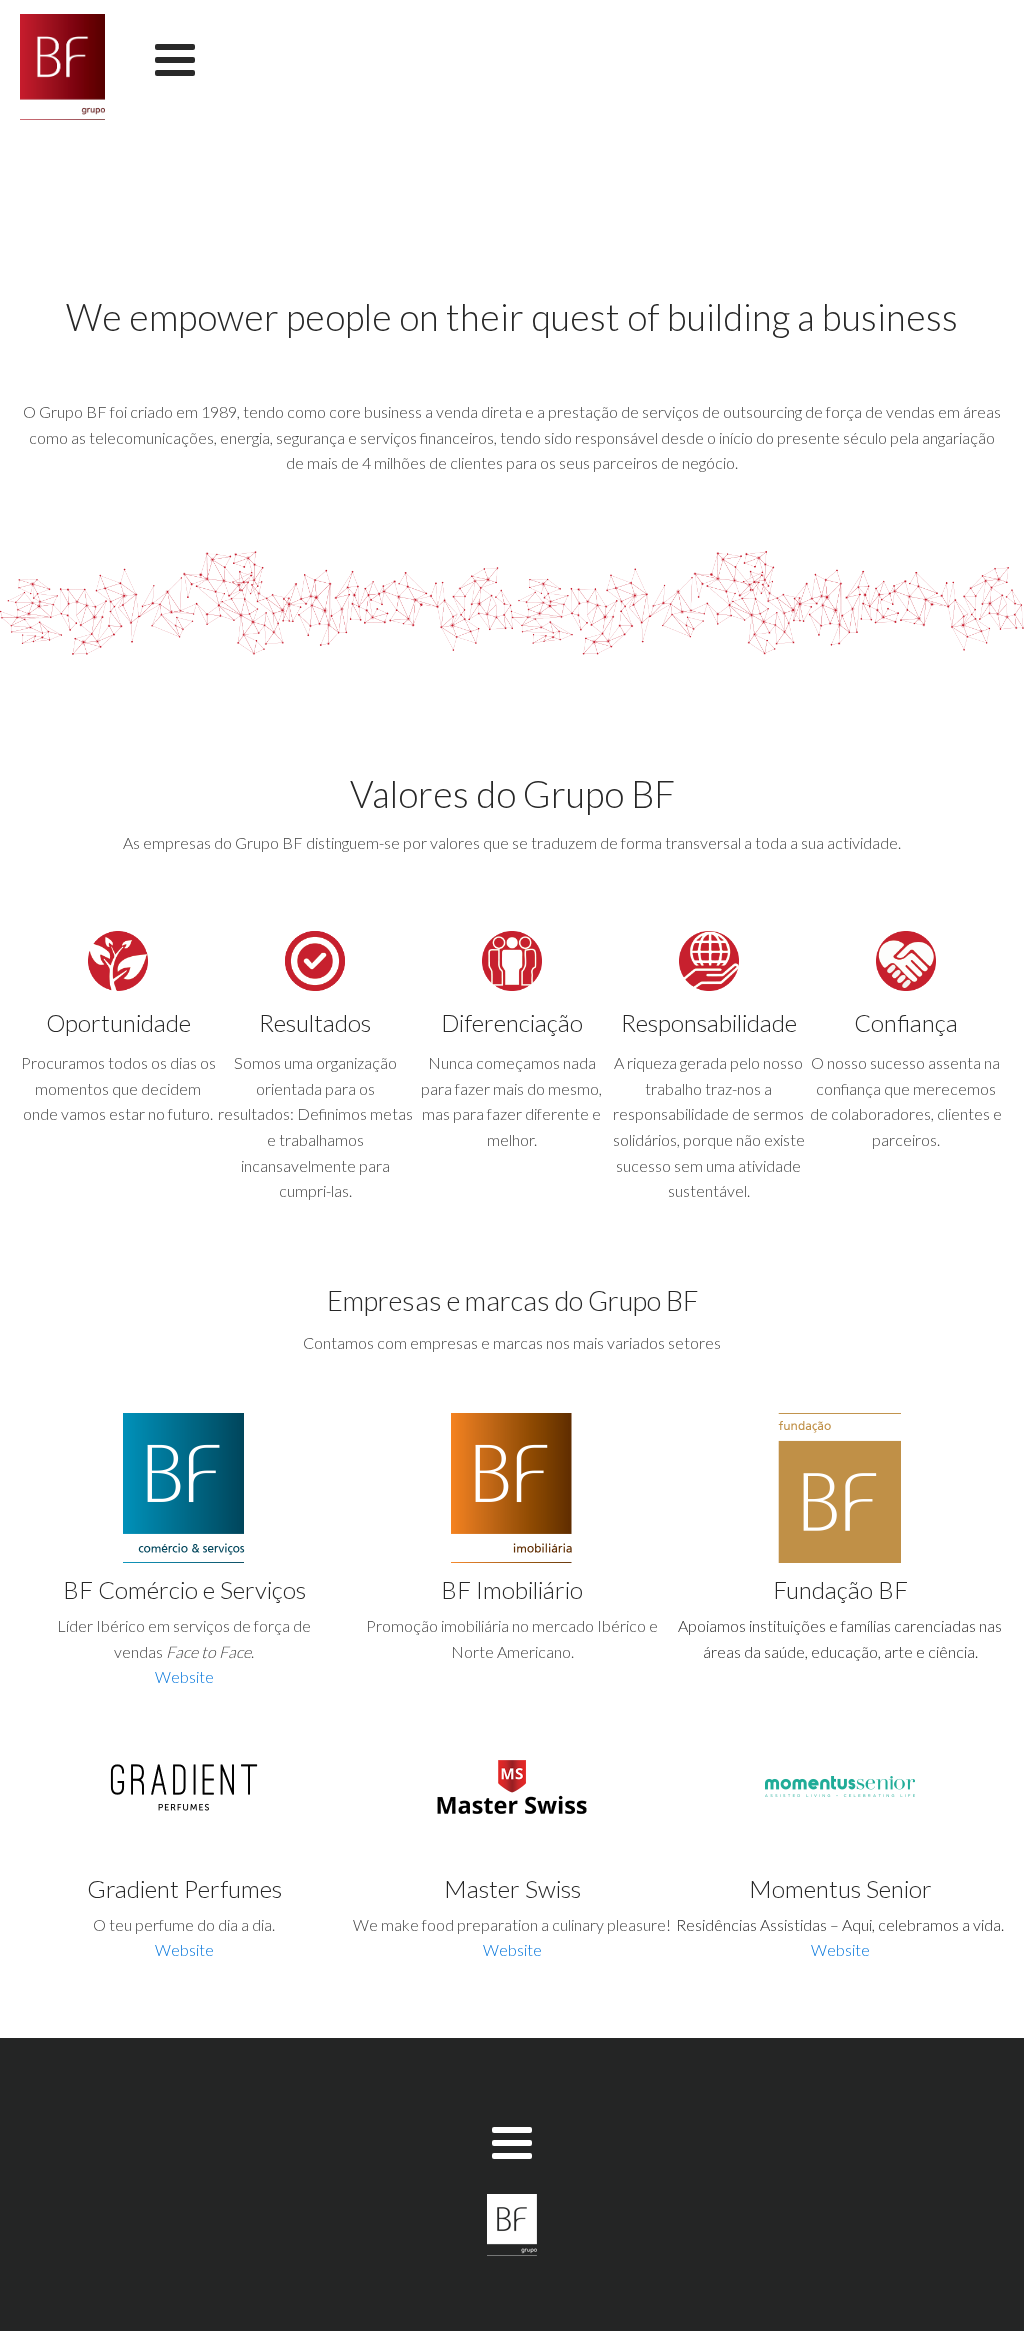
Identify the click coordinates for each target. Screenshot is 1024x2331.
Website (184, 1676)
